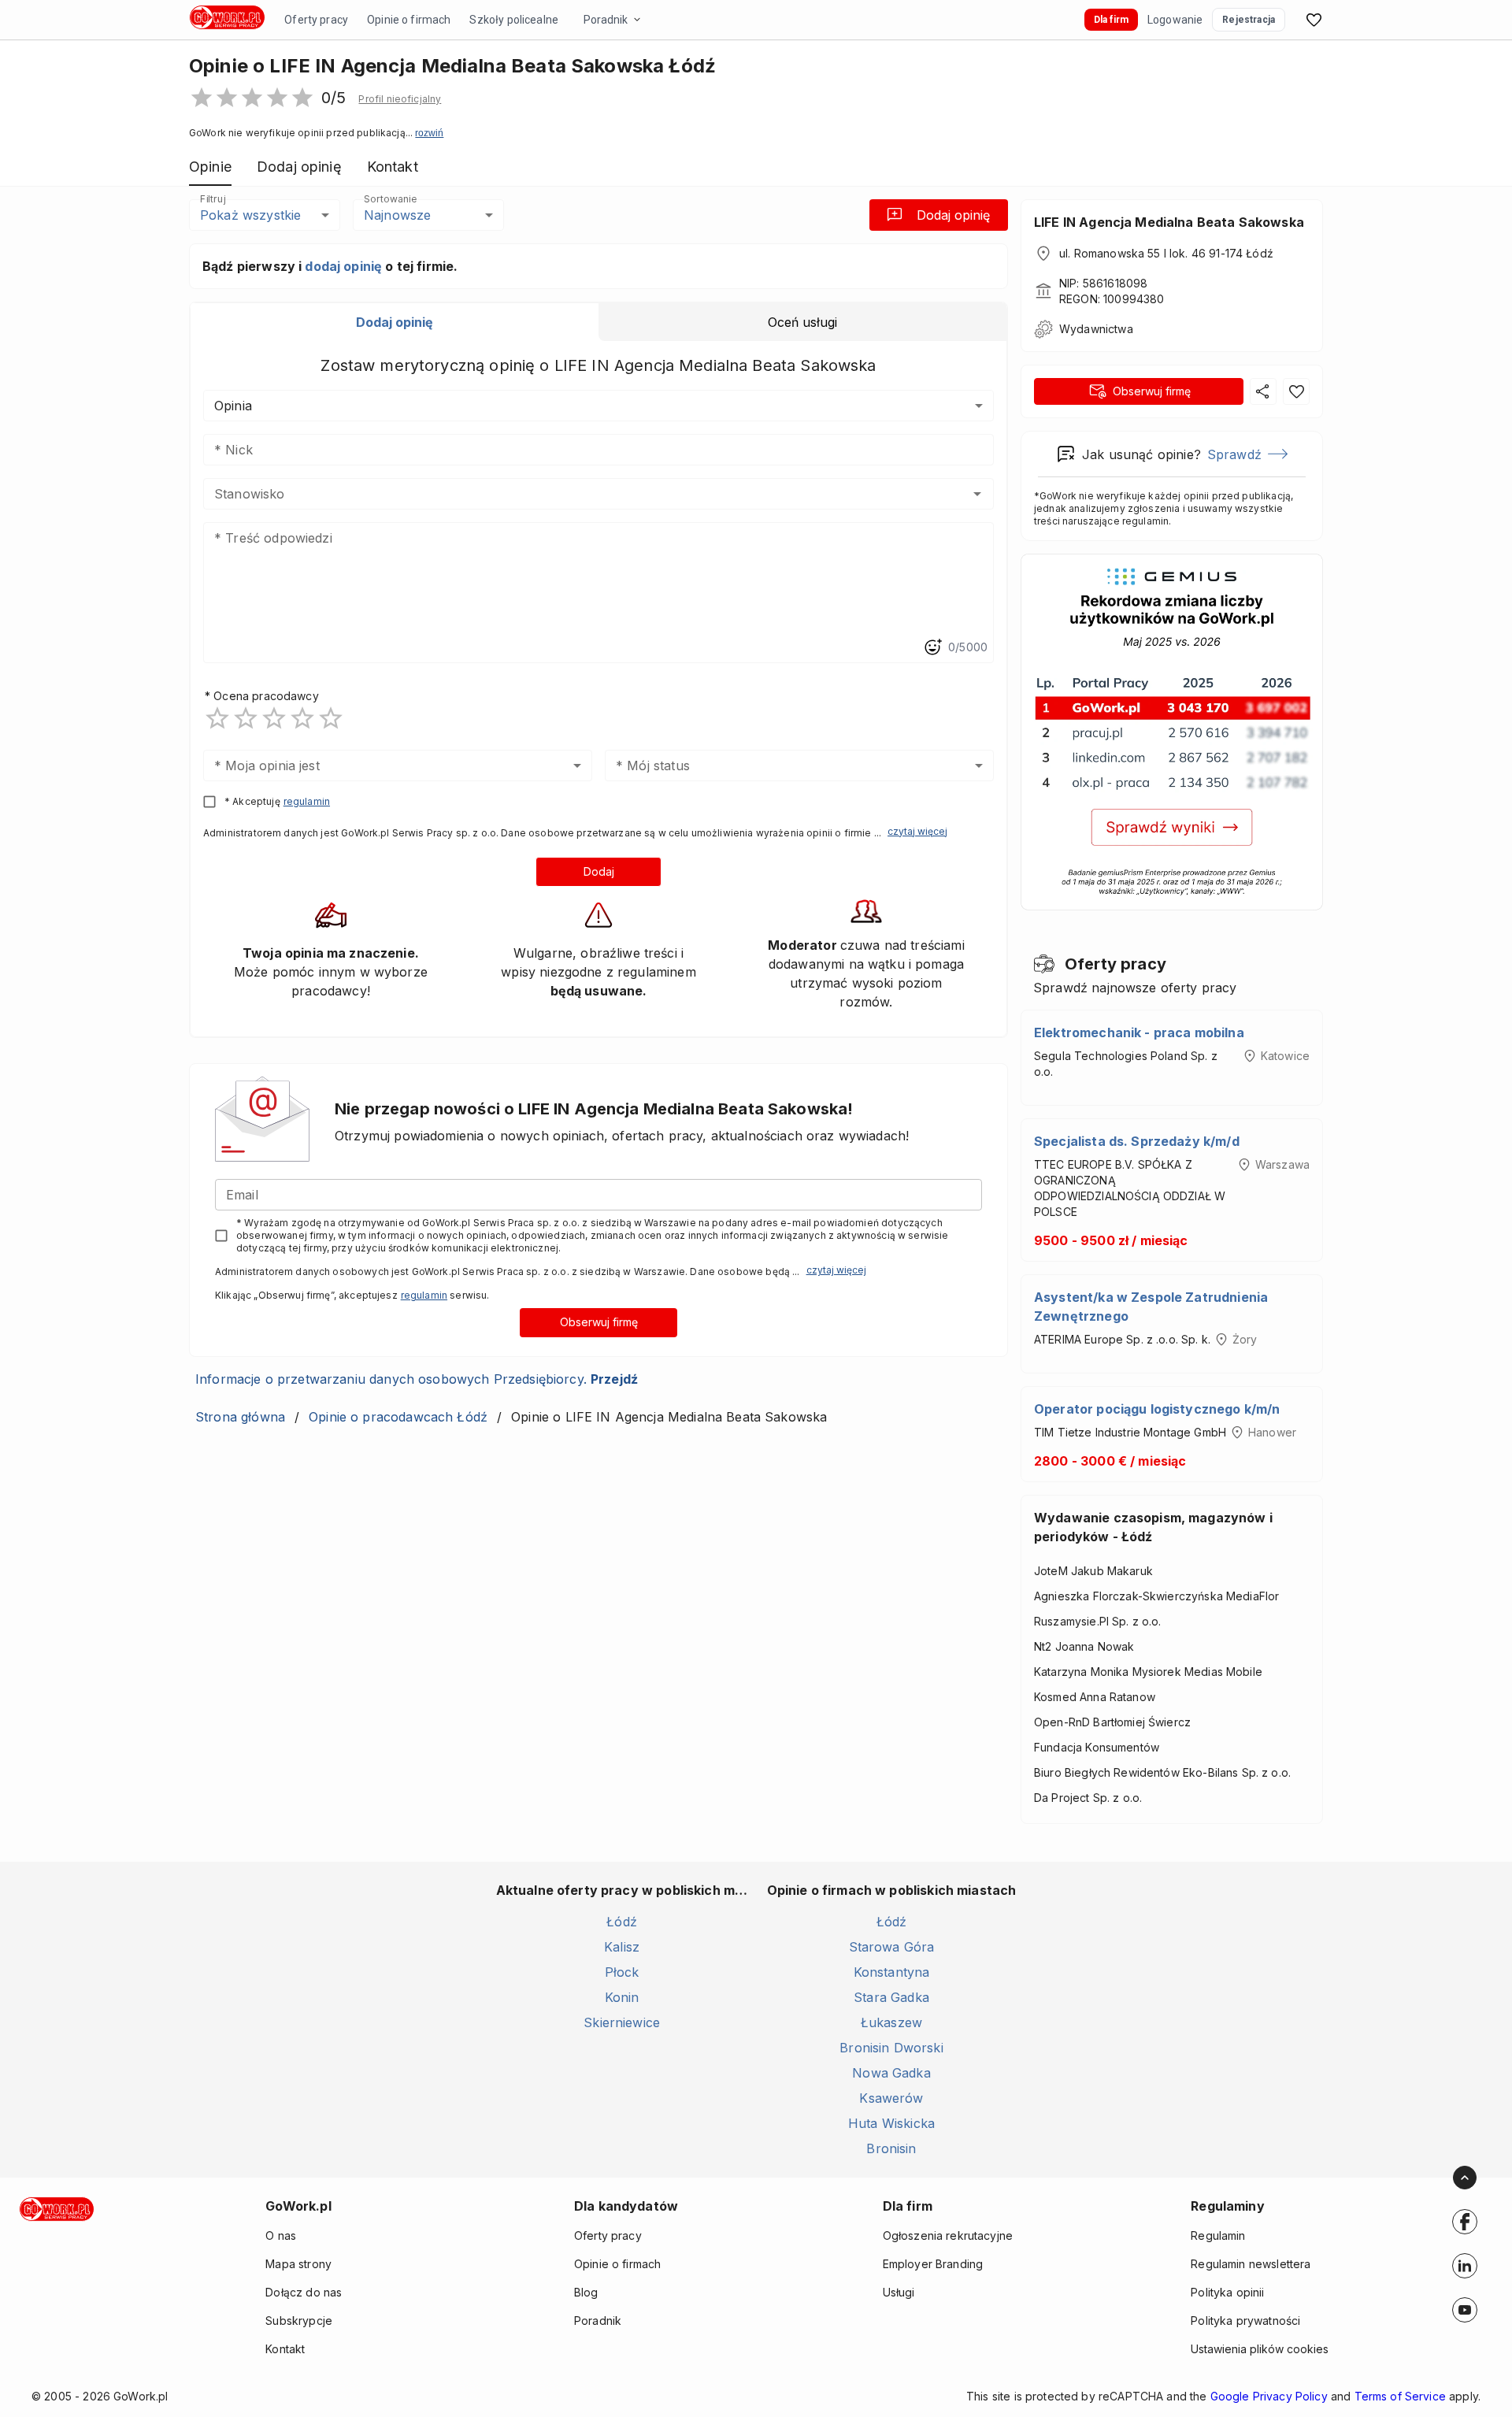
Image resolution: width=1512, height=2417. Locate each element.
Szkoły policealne (514, 20)
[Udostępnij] (1263, 391)
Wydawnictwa (1096, 329)
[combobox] (575, 494)
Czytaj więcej (917, 831)
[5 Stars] (331, 718)
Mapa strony (298, 2264)
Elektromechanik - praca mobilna (1139, 1032)
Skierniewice (622, 2022)
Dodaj (599, 871)
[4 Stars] (302, 718)
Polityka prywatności (1245, 2321)
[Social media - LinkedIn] (1465, 2266)
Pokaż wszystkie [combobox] (250, 215)
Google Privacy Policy (1269, 2396)
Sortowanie (390, 199)
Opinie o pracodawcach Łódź (398, 1417)
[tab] (395, 322)
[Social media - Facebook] (1465, 2222)
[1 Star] (217, 718)
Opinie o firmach (409, 20)
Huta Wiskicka (891, 2123)
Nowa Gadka (891, 2073)
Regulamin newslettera (1251, 2264)
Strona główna (240, 1417)
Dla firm (1111, 20)
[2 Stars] (246, 718)
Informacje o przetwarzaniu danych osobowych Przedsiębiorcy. (417, 1379)
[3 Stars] (274, 718)
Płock (622, 1972)
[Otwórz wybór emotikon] (932, 647)
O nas (281, 2235)
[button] (400, 99)
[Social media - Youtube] (1465, 2310)
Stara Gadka (891, 1997)
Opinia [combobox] (233, 406)
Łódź (622, 1922)
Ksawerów (891, 2098)
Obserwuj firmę (599, 1322)
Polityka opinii (1227, 2292)
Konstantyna (892, 1972)
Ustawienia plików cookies (1260, 2349)
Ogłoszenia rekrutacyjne (948, 2235)
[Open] (977, 494)
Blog (586, 2292)
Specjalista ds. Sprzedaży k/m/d (1137, 1141)
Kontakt (285, 2349)
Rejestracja (1249, 20)
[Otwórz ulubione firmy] (1314, 20)
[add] (1465, 2222)
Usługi (899, 2292)
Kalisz (622, 1947)
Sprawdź (1234, 454)
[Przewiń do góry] (1465, 2178)
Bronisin (891, 2148)
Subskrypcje (299, 2321)
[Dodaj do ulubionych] (1296, 391)
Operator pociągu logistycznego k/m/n (1157, 1409)
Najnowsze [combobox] (397, 215)
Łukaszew (891, 2022)
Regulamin (1218, 2235)
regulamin (307, 801)
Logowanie (1175, 20)
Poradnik (606, 20)
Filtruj (213, 199)
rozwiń (429, 133)
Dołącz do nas (304, 2292)
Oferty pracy (316, 20)
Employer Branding (933, 2264)
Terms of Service (1400, 2396)
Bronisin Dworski (891, 2048)
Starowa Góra (892, 1947)
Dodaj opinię (953, 215)
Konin (622, 1997)
